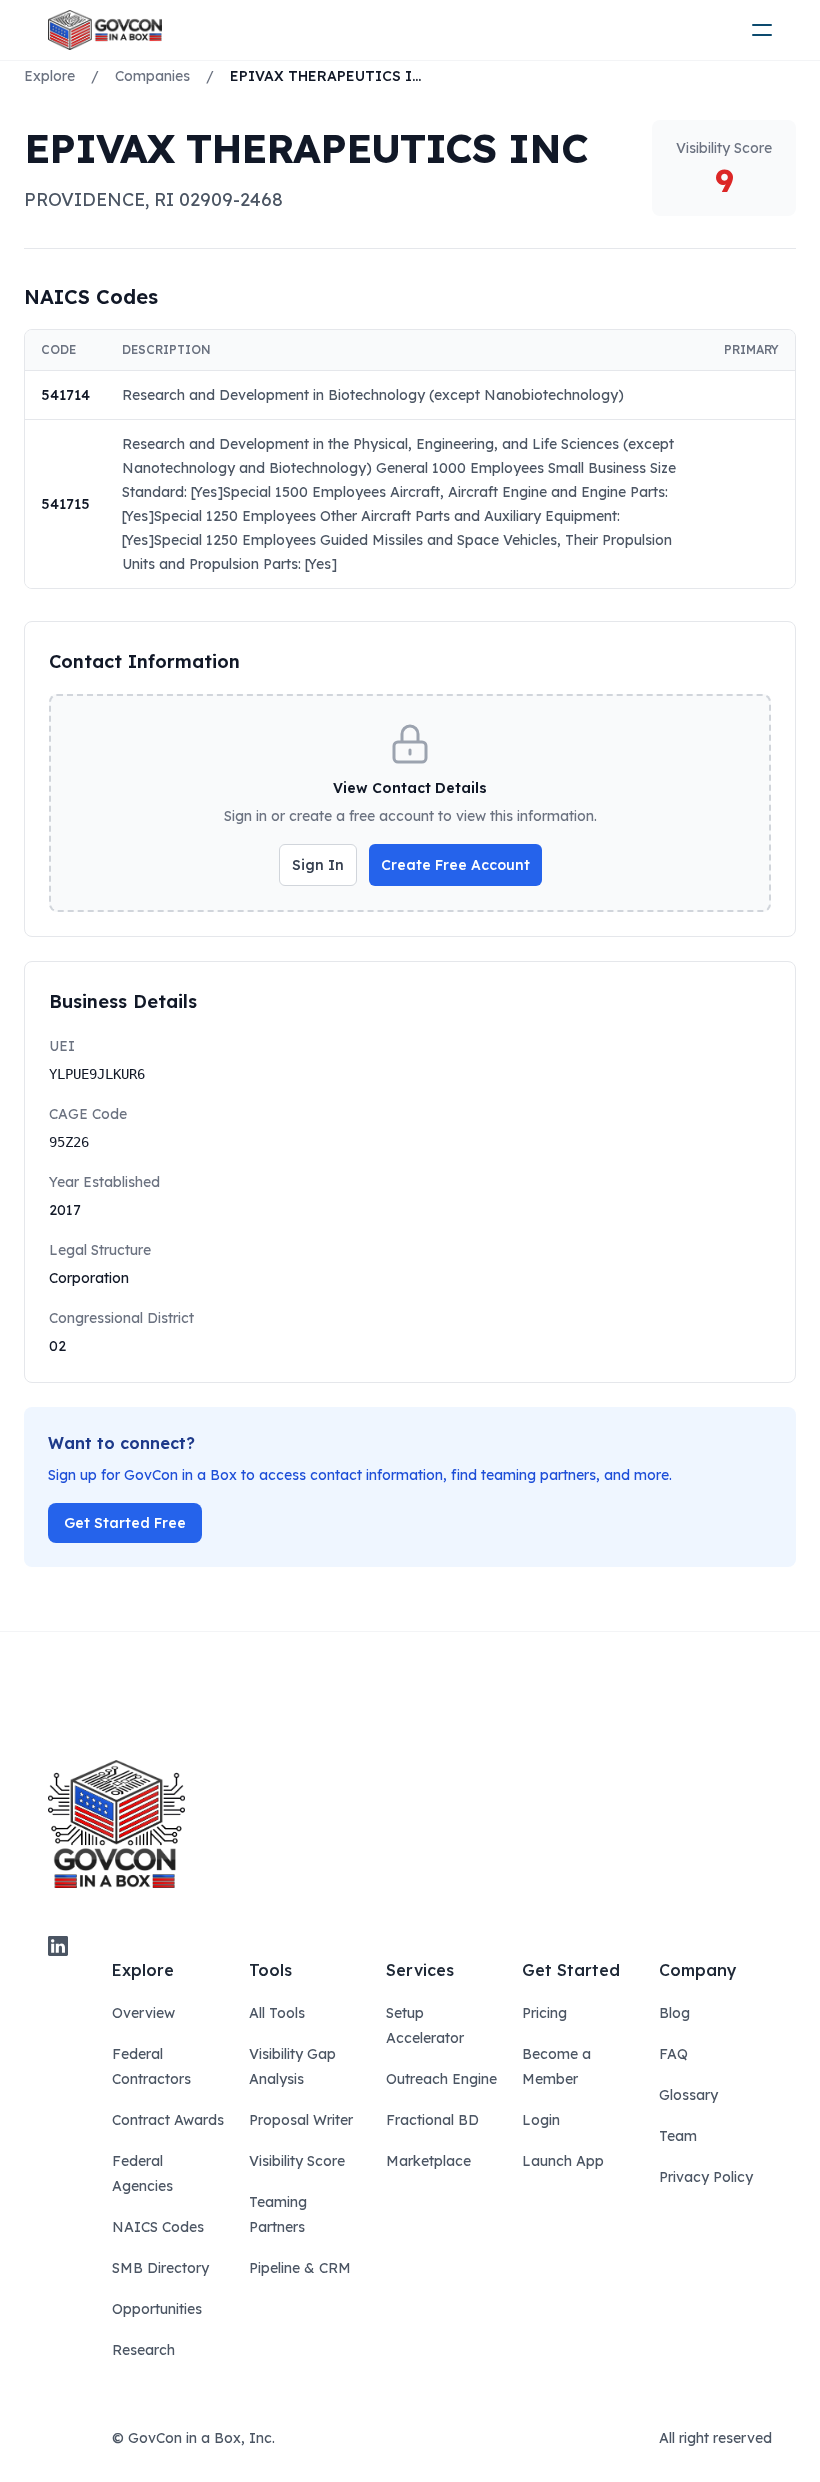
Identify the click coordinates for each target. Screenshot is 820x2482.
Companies (152, 76)
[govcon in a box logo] (116, 1824)
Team (678, 2136)
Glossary (688, 2095)
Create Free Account (455, 865)
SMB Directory (160, 2268)
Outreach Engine (441, 2079)
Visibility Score (297, 2161)
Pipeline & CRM (300, 2268)
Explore (49, 76)
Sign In (318, 865)
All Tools (277, 2013)
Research (143, 2350)
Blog (674, 2013)
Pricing (544, 2013)
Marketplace (428, 2161)
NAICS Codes (158, 2227)
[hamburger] (762, 30)
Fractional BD (432, 2120)
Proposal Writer (301, 2120)
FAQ (673, 2054)
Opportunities (157, 2309)
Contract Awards (168, 2120)
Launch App (563, 2161)
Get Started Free (125, 1523)
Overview (143, 2013)
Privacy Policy (706, 2177)
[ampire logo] (105, 30)
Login (541, 2120)
